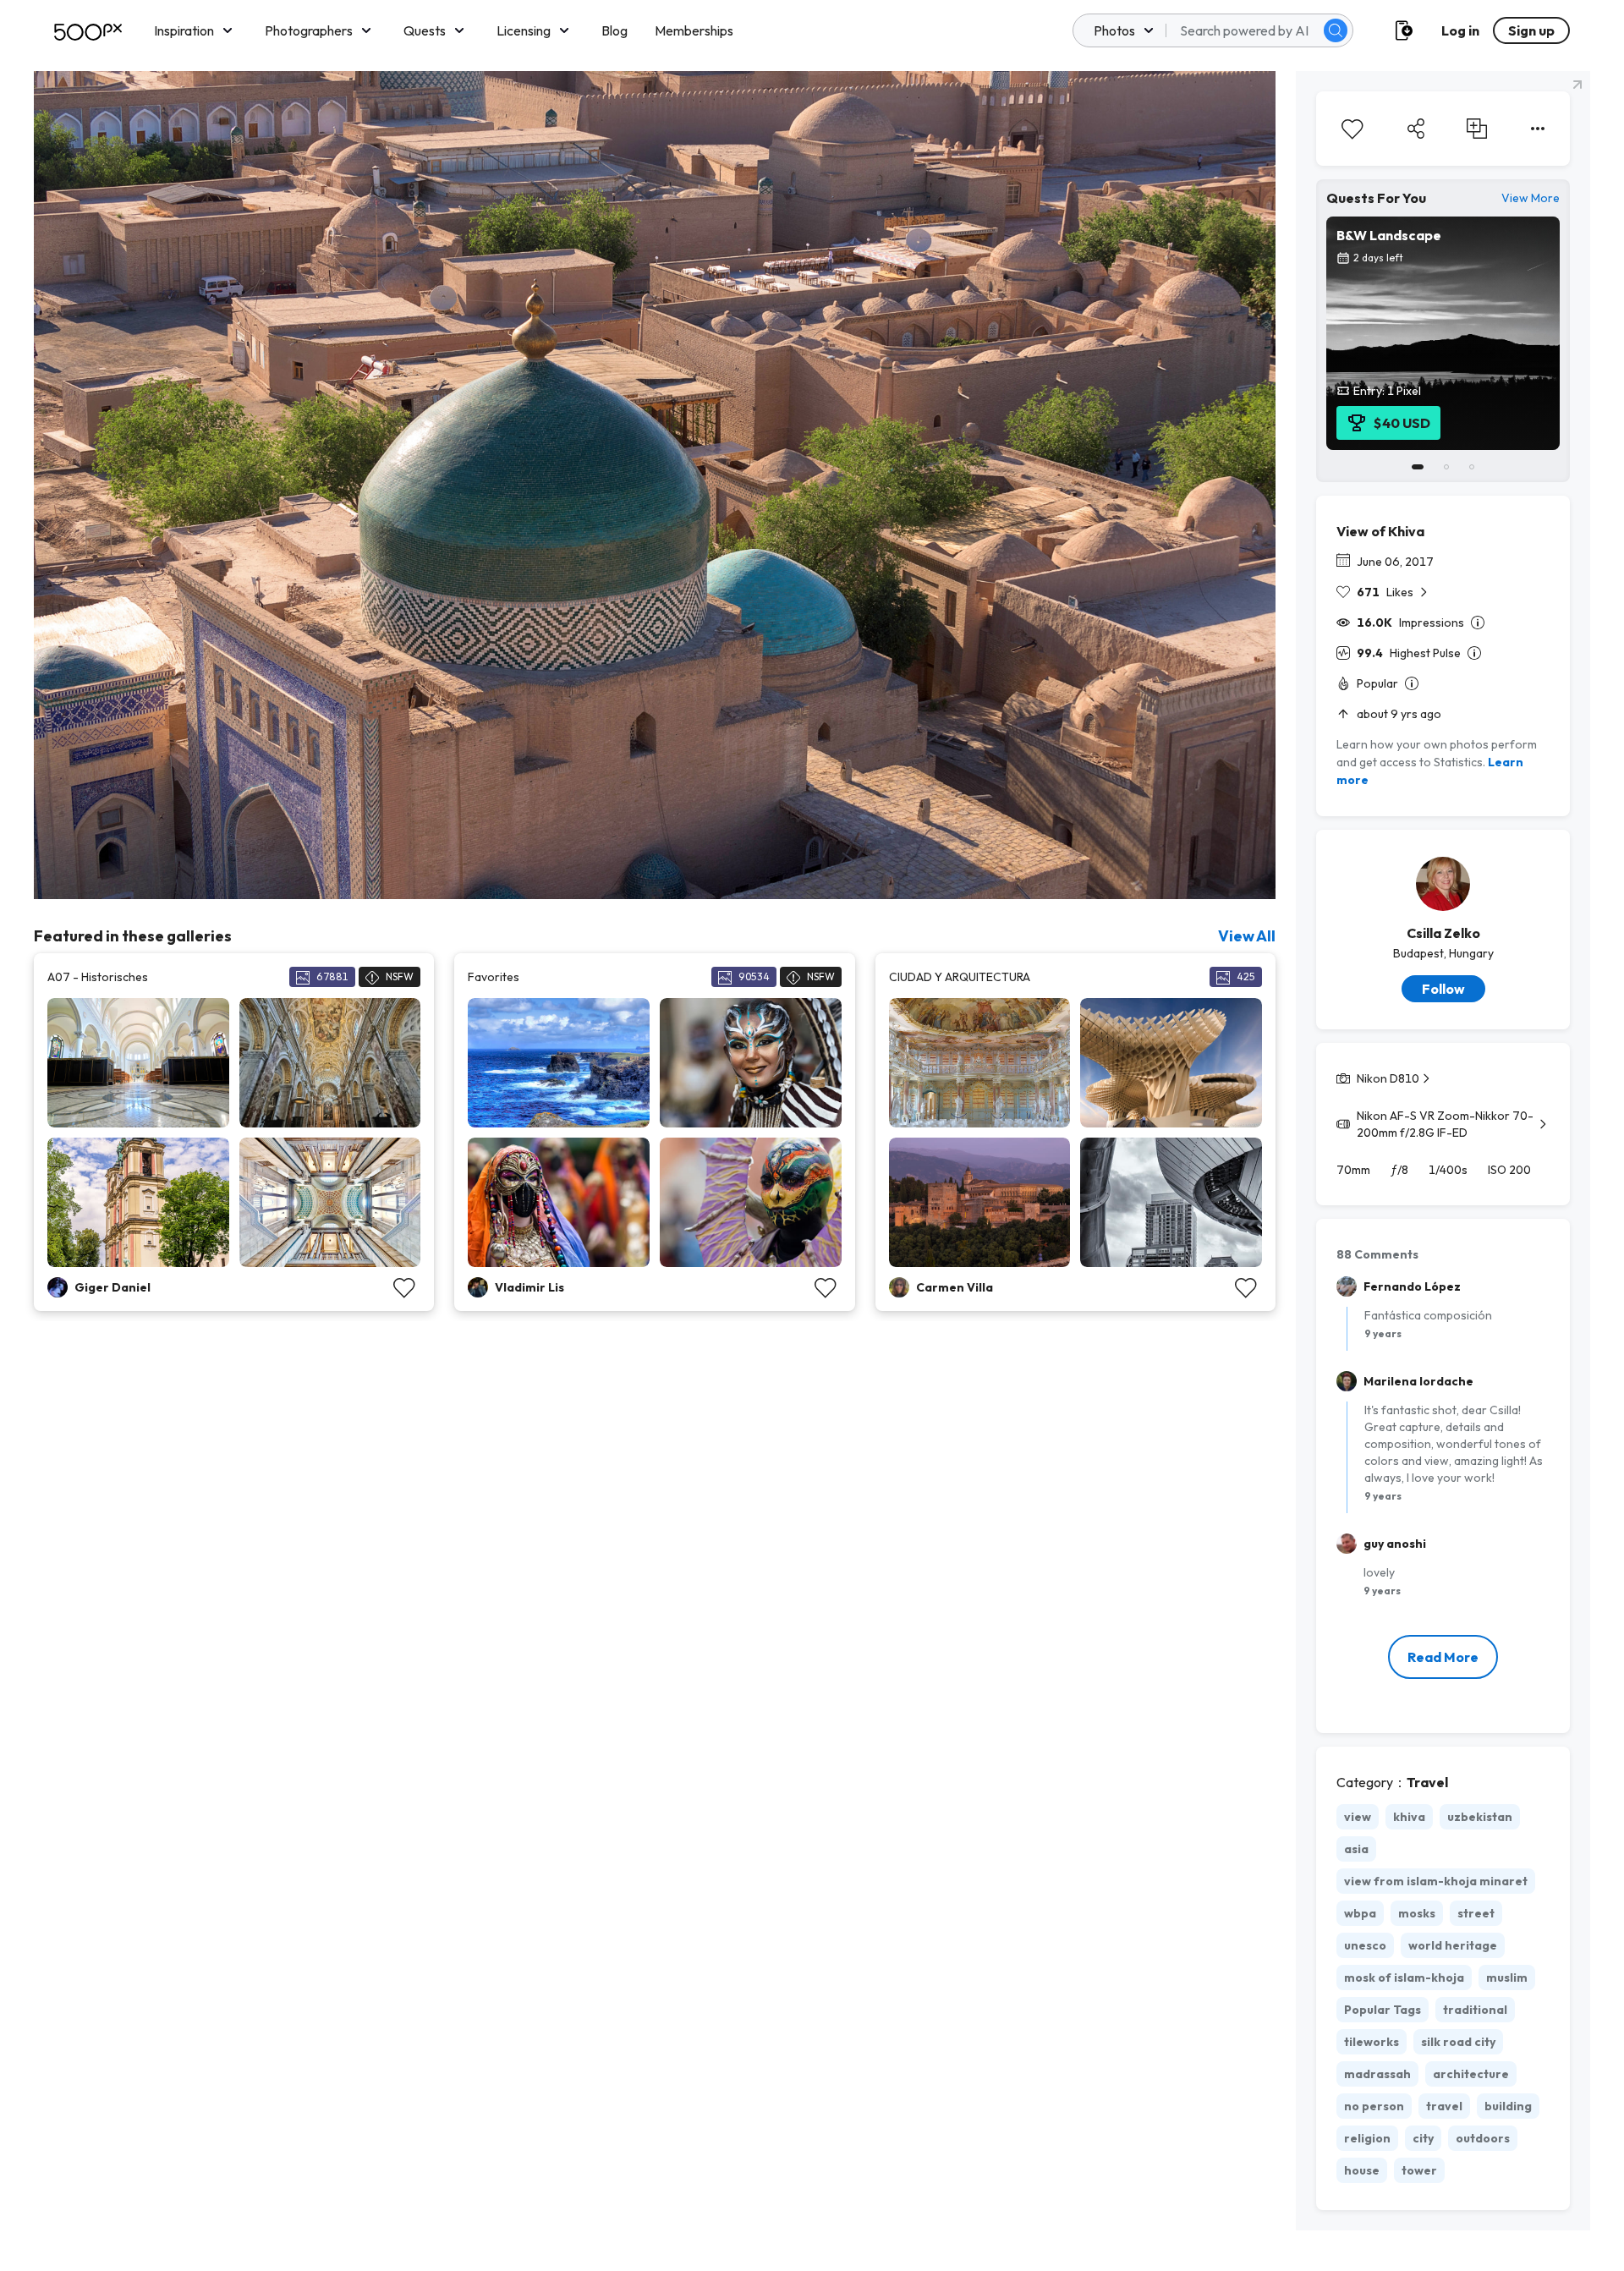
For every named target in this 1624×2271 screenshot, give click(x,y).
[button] (1336, 30)
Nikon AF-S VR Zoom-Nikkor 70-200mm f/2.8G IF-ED (1445, 1124)
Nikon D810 (1388, 1078)
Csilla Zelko (1443, 933)
